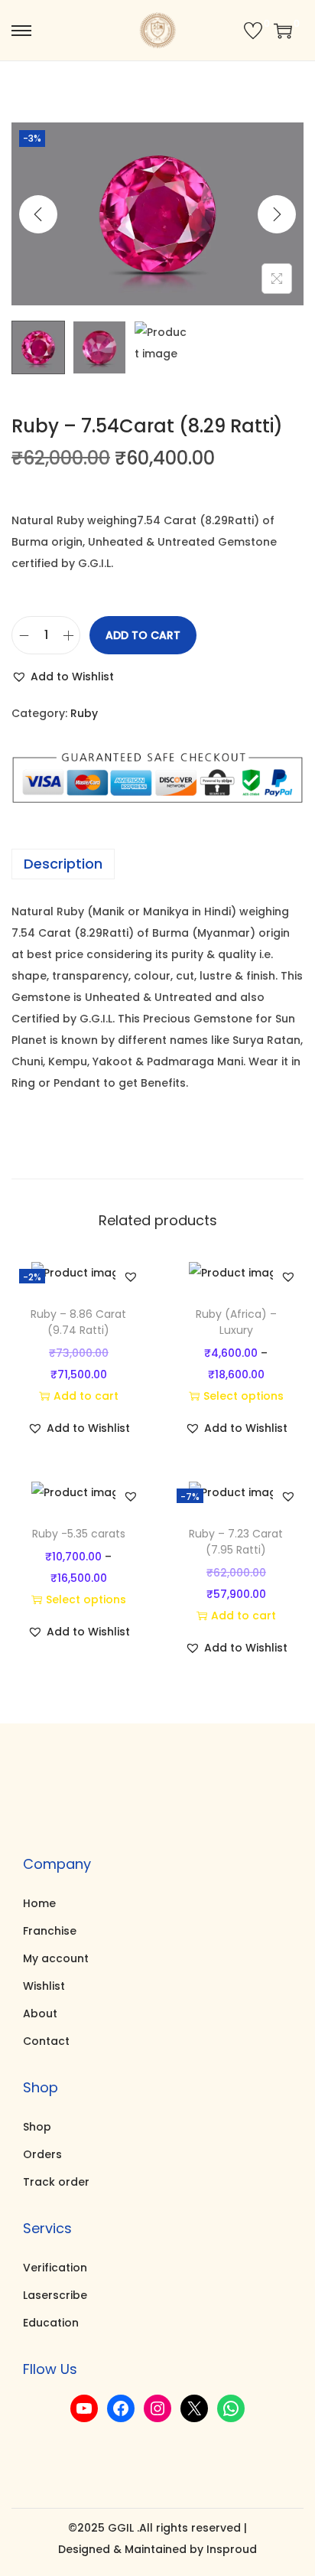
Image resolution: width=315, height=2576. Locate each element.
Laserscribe (55, 2295)
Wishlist (44, 1986)
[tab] (157, 864)
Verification (55, 2268)
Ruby (84, 713)
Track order (56, 2182)
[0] (253, 31)
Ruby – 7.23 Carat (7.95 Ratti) (236, 1542)
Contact (46, 2041)
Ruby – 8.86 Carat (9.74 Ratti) (78, 1322)
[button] (63, 677)
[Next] (277, 214)
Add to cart (143, 635)
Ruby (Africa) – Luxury (236, 1322)
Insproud (232, 2549)
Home (39, 1903)
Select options (244, 1396)
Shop (37, 2127)
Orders (42, 2154)
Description (63, 864)
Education (51, 2323)
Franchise (50, 1931)
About (40, 2014)
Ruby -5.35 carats (79, 1534)
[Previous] (38, 214)
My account (56, 1958)
